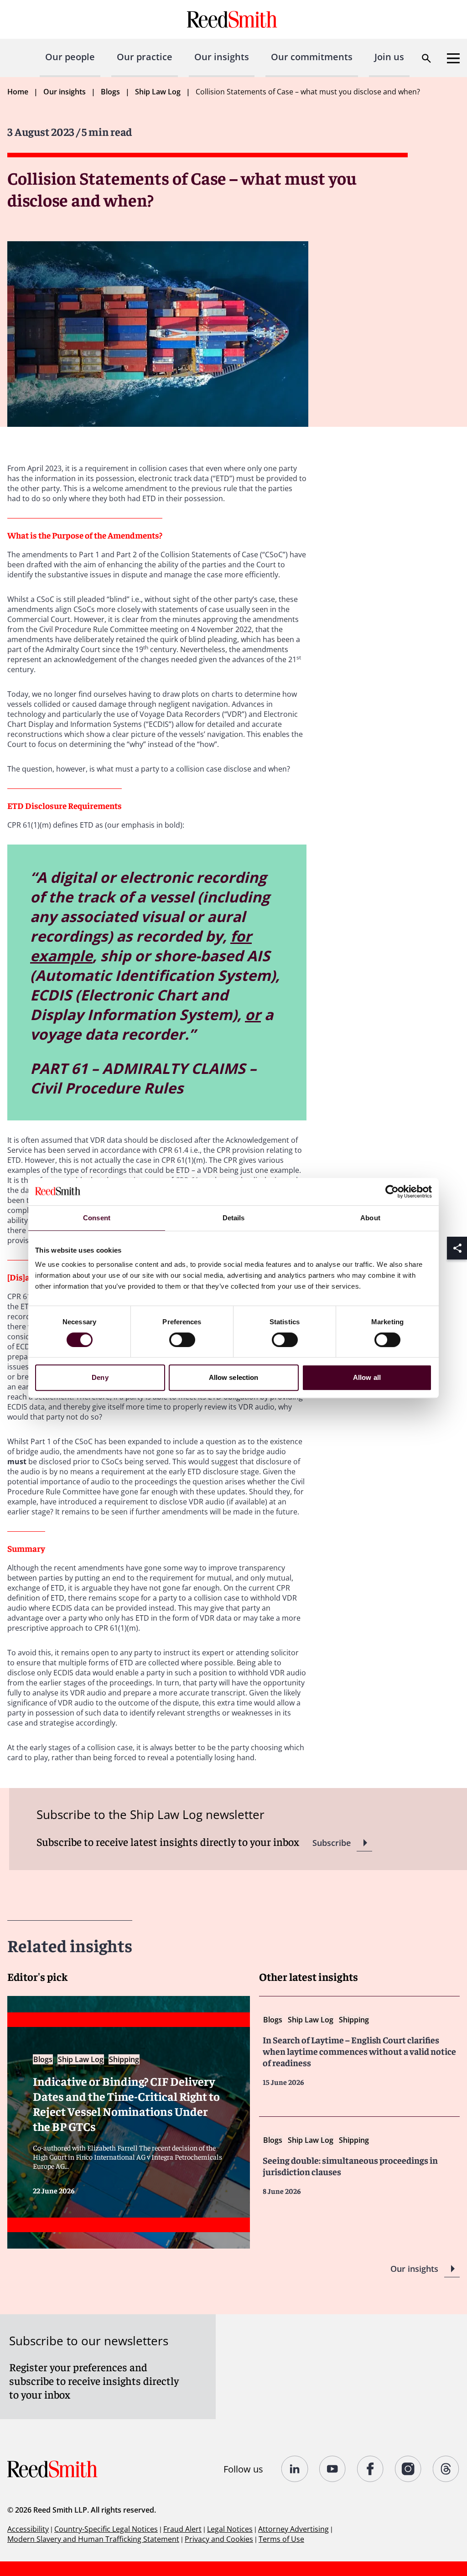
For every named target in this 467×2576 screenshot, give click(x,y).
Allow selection (234, 1377)
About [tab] (370, 1218)
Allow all (367, 1377)
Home (18, 92)
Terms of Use (281, 2539)
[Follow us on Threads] (446, 2469)
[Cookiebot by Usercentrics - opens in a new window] (392, 1192)
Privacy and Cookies (219, 2539)
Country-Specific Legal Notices (106, 2529)
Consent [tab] (97, 1218)
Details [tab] (234, 1218)
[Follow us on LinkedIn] (295, 2469)
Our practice (145, 57)
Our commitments (312, 57)
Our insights (222, 57)
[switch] (182, 1340)
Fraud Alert (182, 2529)
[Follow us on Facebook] (371, 2469)
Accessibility (28, 2529)
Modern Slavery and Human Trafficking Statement (93, 2539)
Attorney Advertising (293, 2529)
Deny (100, 1377)
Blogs (110, 92)
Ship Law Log (158, 92)
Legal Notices (230, 2529)
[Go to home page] (233, 19)
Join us (389, 57)
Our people (70, 57)
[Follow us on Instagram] (408, 2469)
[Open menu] (453, 58)
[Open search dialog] (426, 58)
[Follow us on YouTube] (333, 2469)
